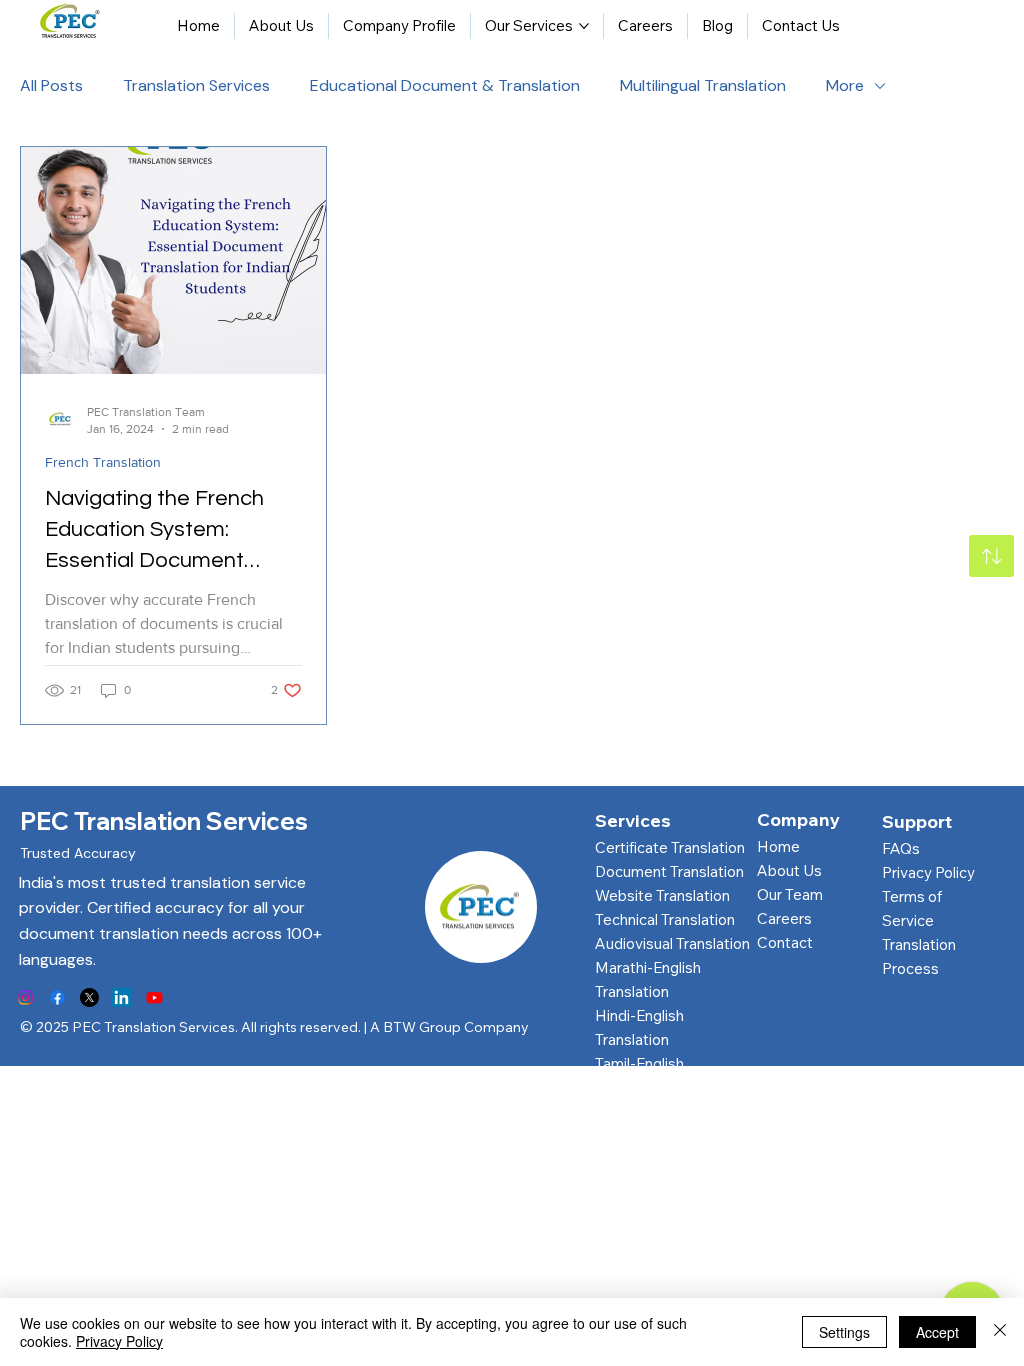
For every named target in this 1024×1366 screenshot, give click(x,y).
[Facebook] (57, 997)
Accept (937, 1332)
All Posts (51, 85)
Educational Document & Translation (445, 85)
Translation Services (196, 85)
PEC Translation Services (164, 821)
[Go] (991, 556)
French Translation (103, 462)
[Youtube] (154, 997)
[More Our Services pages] (584, 26)
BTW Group (422, 1027)
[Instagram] (25, 997)
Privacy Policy (928, 872)
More (845, 85)
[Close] (1000, 1332)
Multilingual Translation (703, 85)
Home (778, 846)
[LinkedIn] (121, 997)
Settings (844, 1332)
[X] (89, 997)
